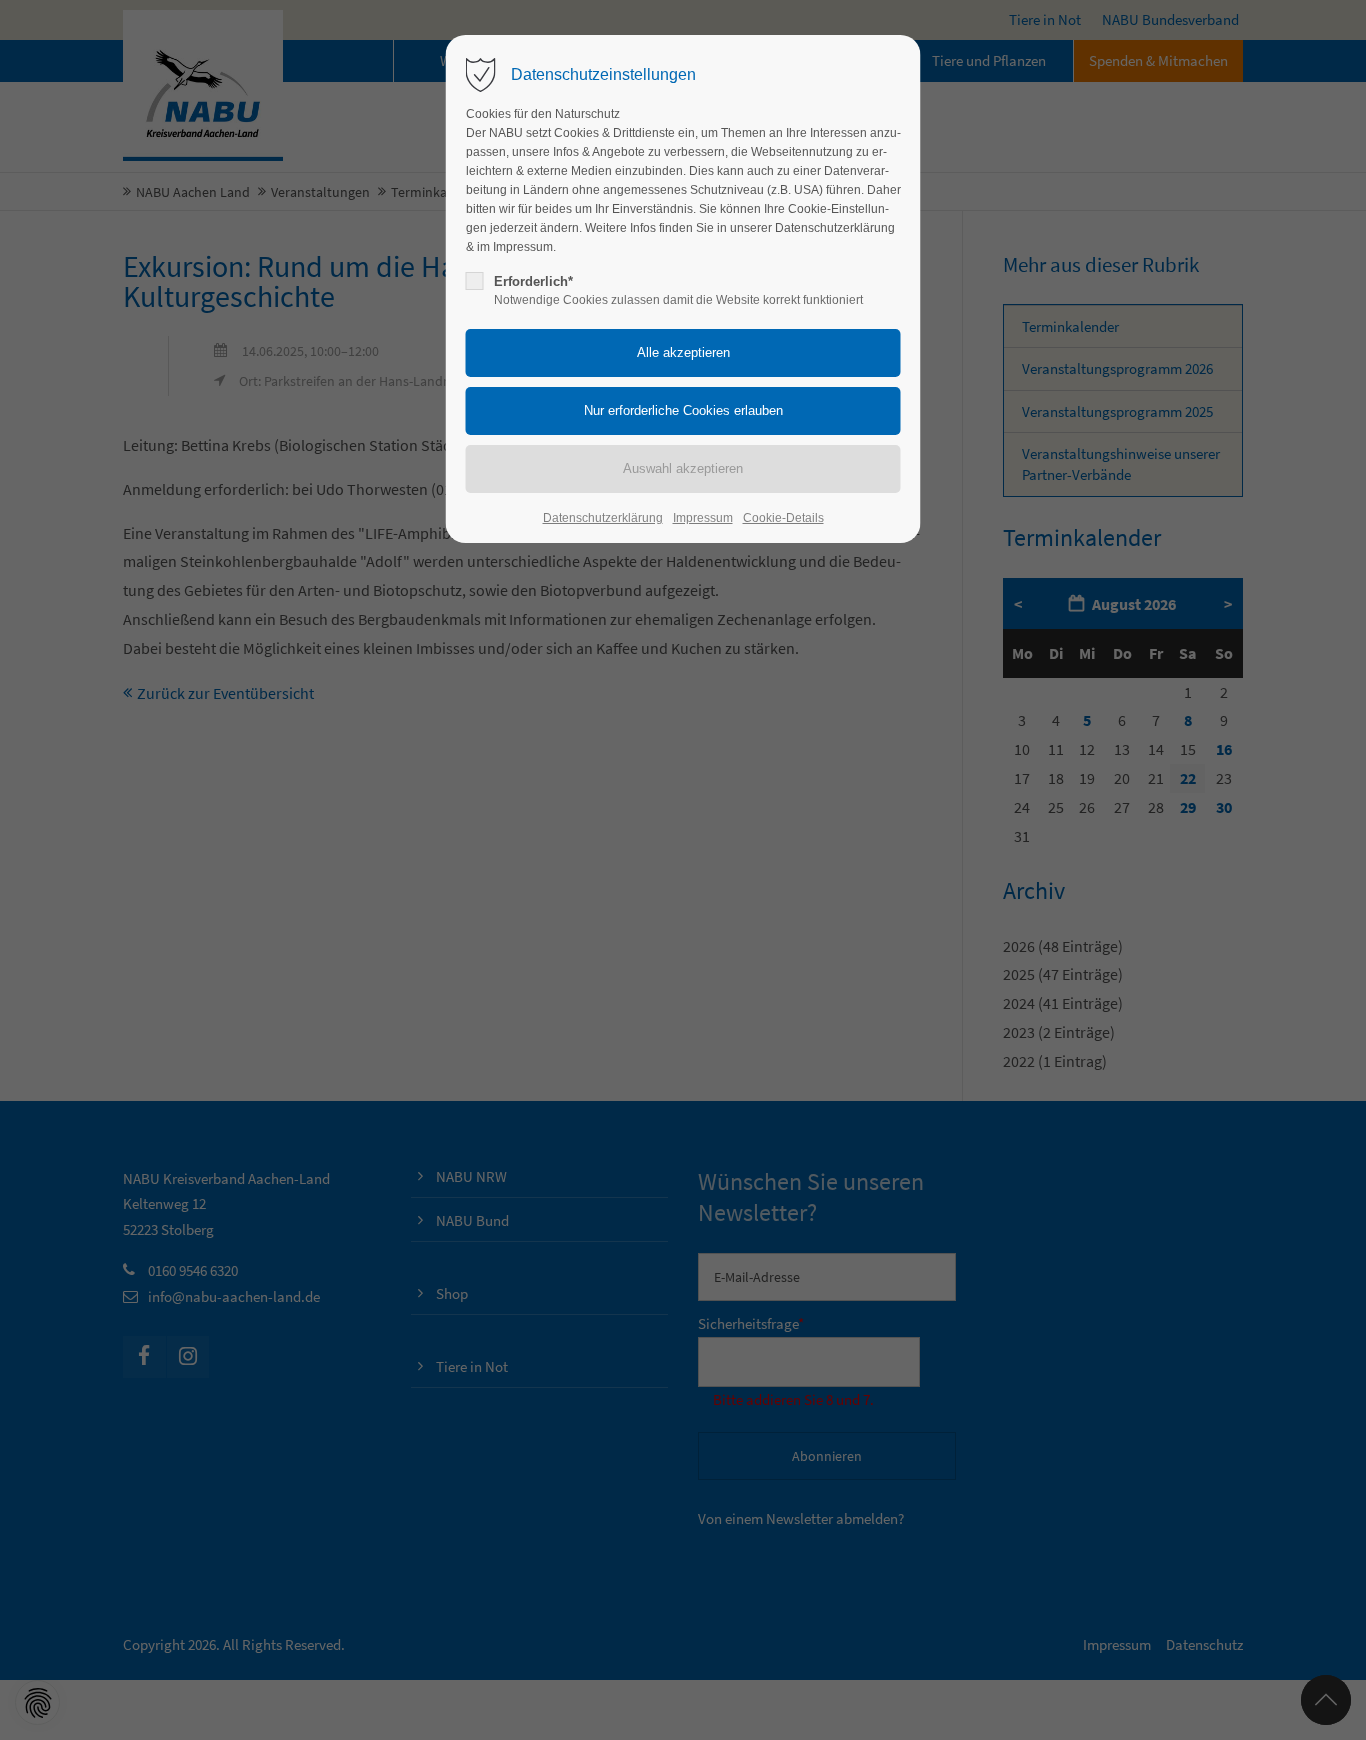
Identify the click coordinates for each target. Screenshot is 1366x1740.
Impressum (703, 518)
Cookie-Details (783, 518)
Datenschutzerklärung (603, 518)
